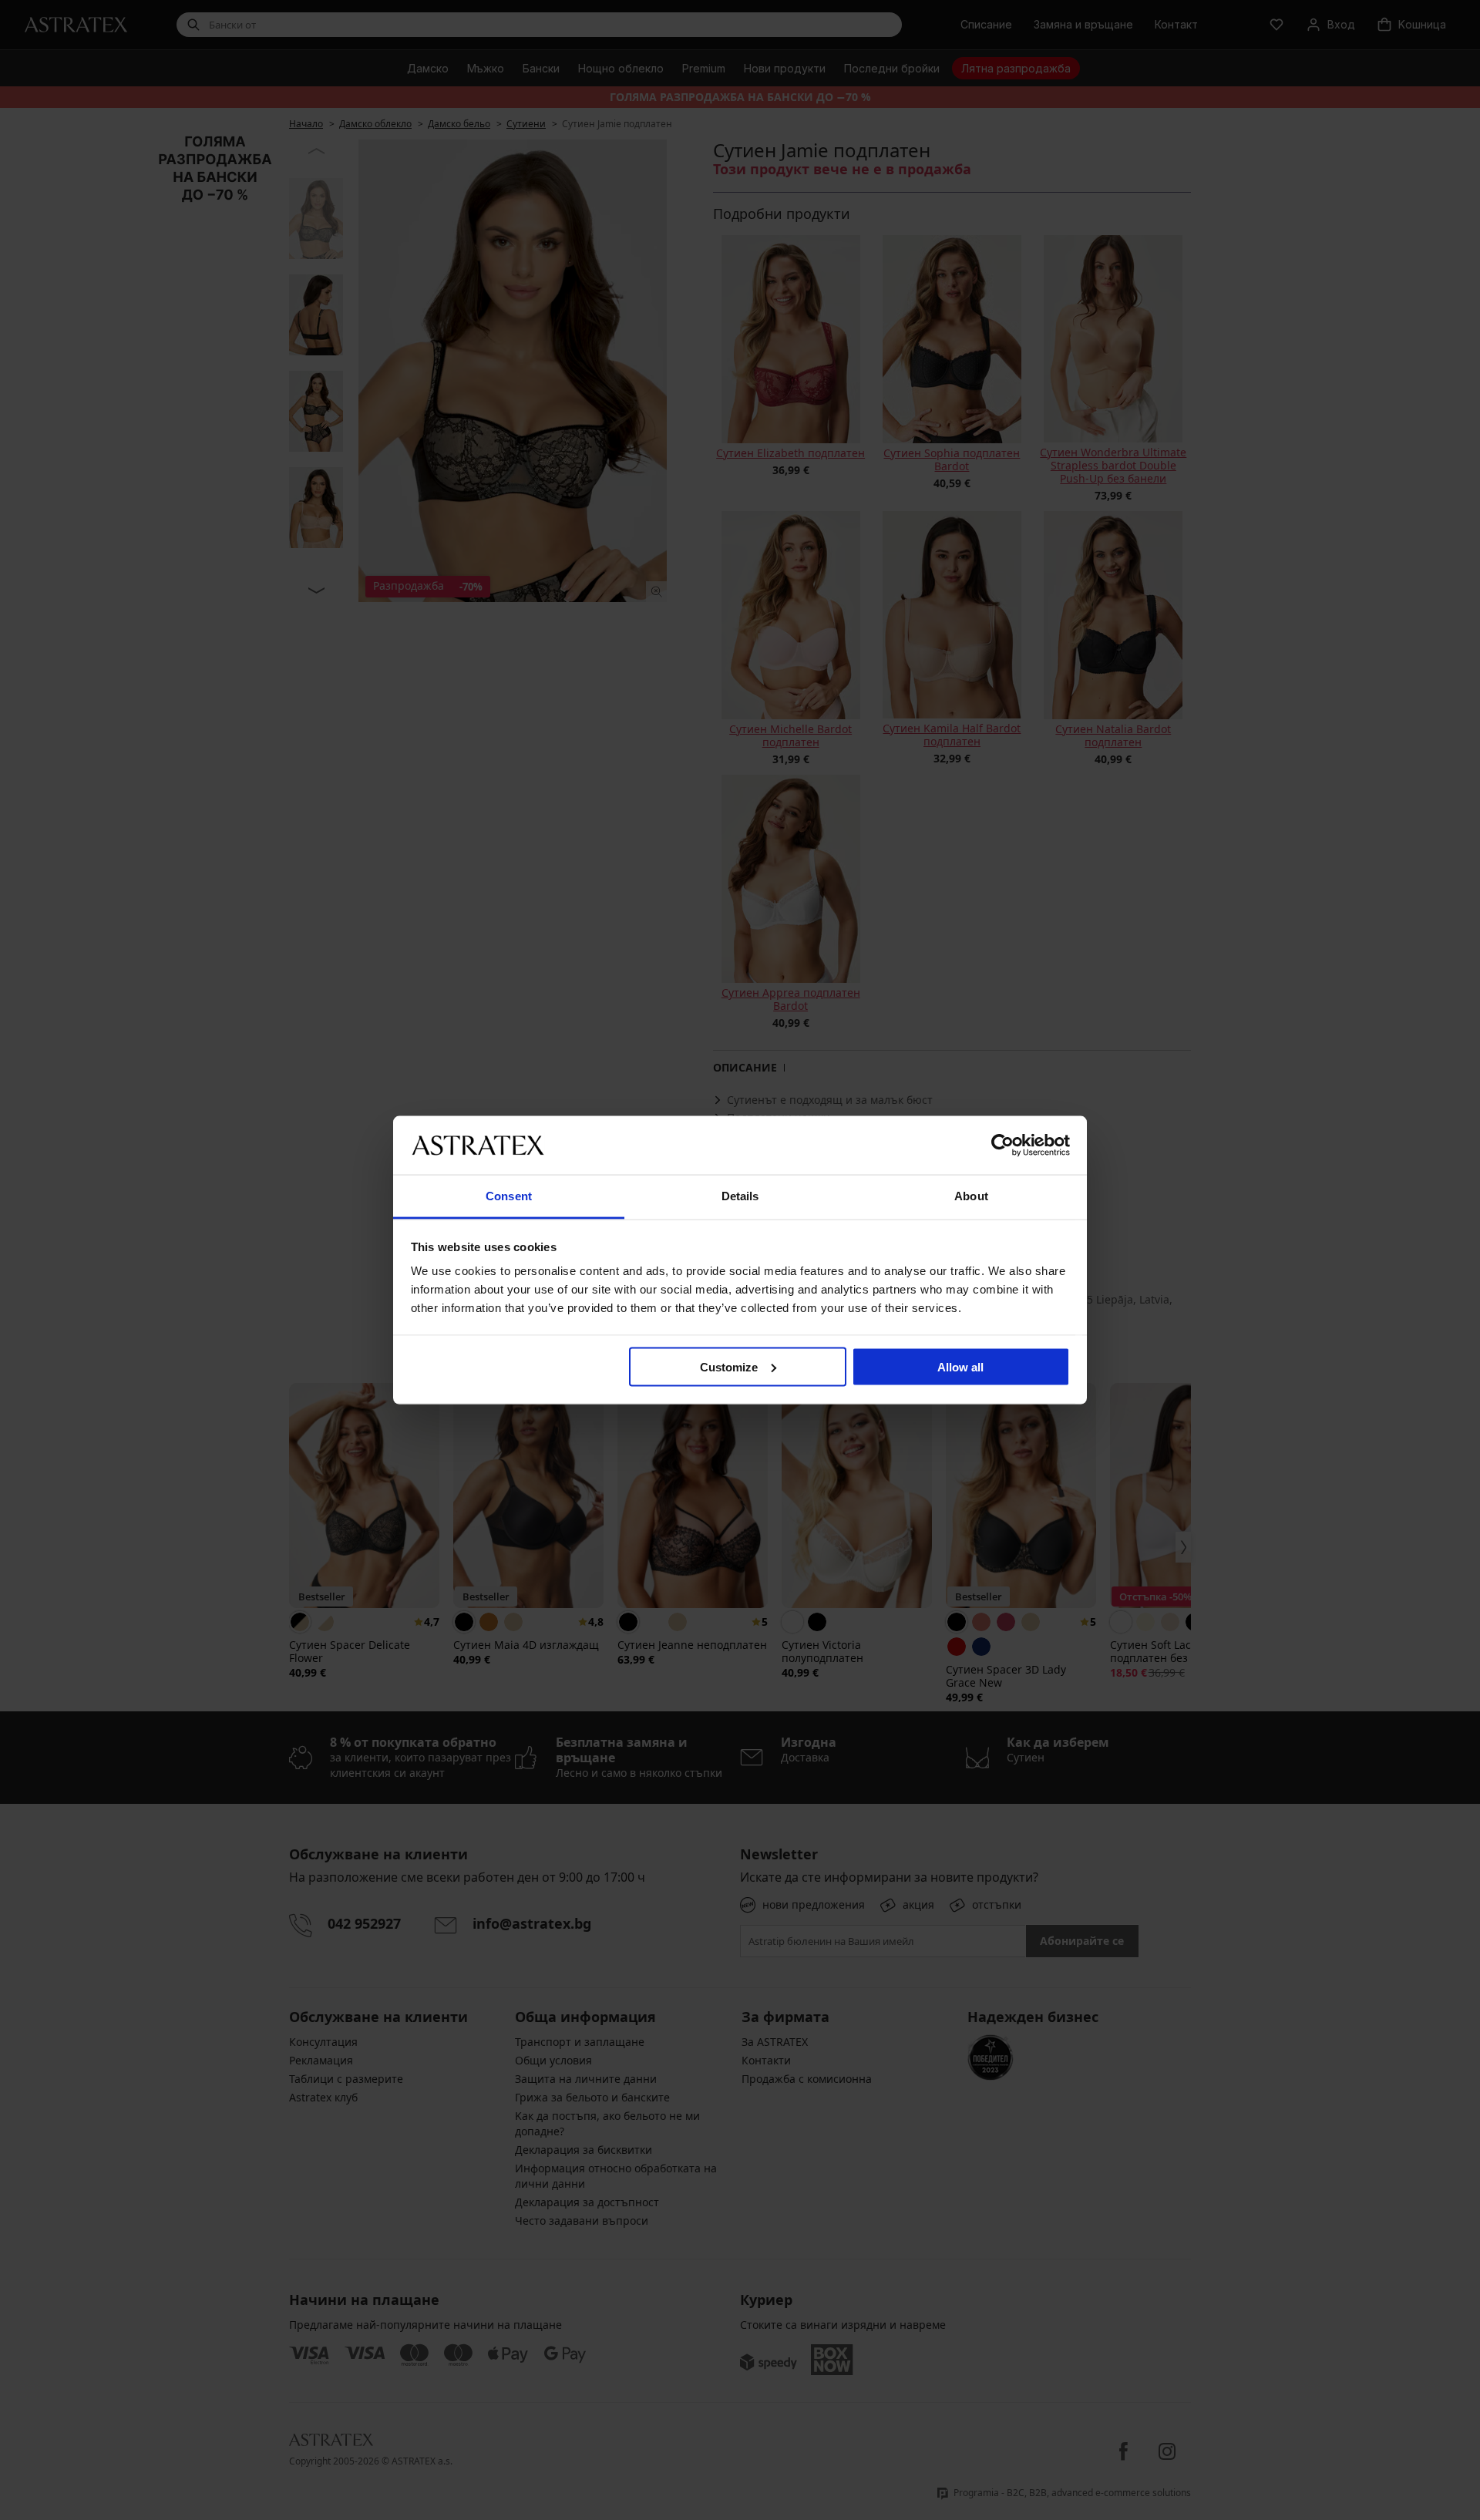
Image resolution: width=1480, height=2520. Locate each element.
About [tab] (971, 1196)
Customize (729, 1366)
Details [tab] (740, 1196)
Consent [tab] (509, 1196)
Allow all (960, 1366)
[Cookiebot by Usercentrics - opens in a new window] (1002, 1145)
